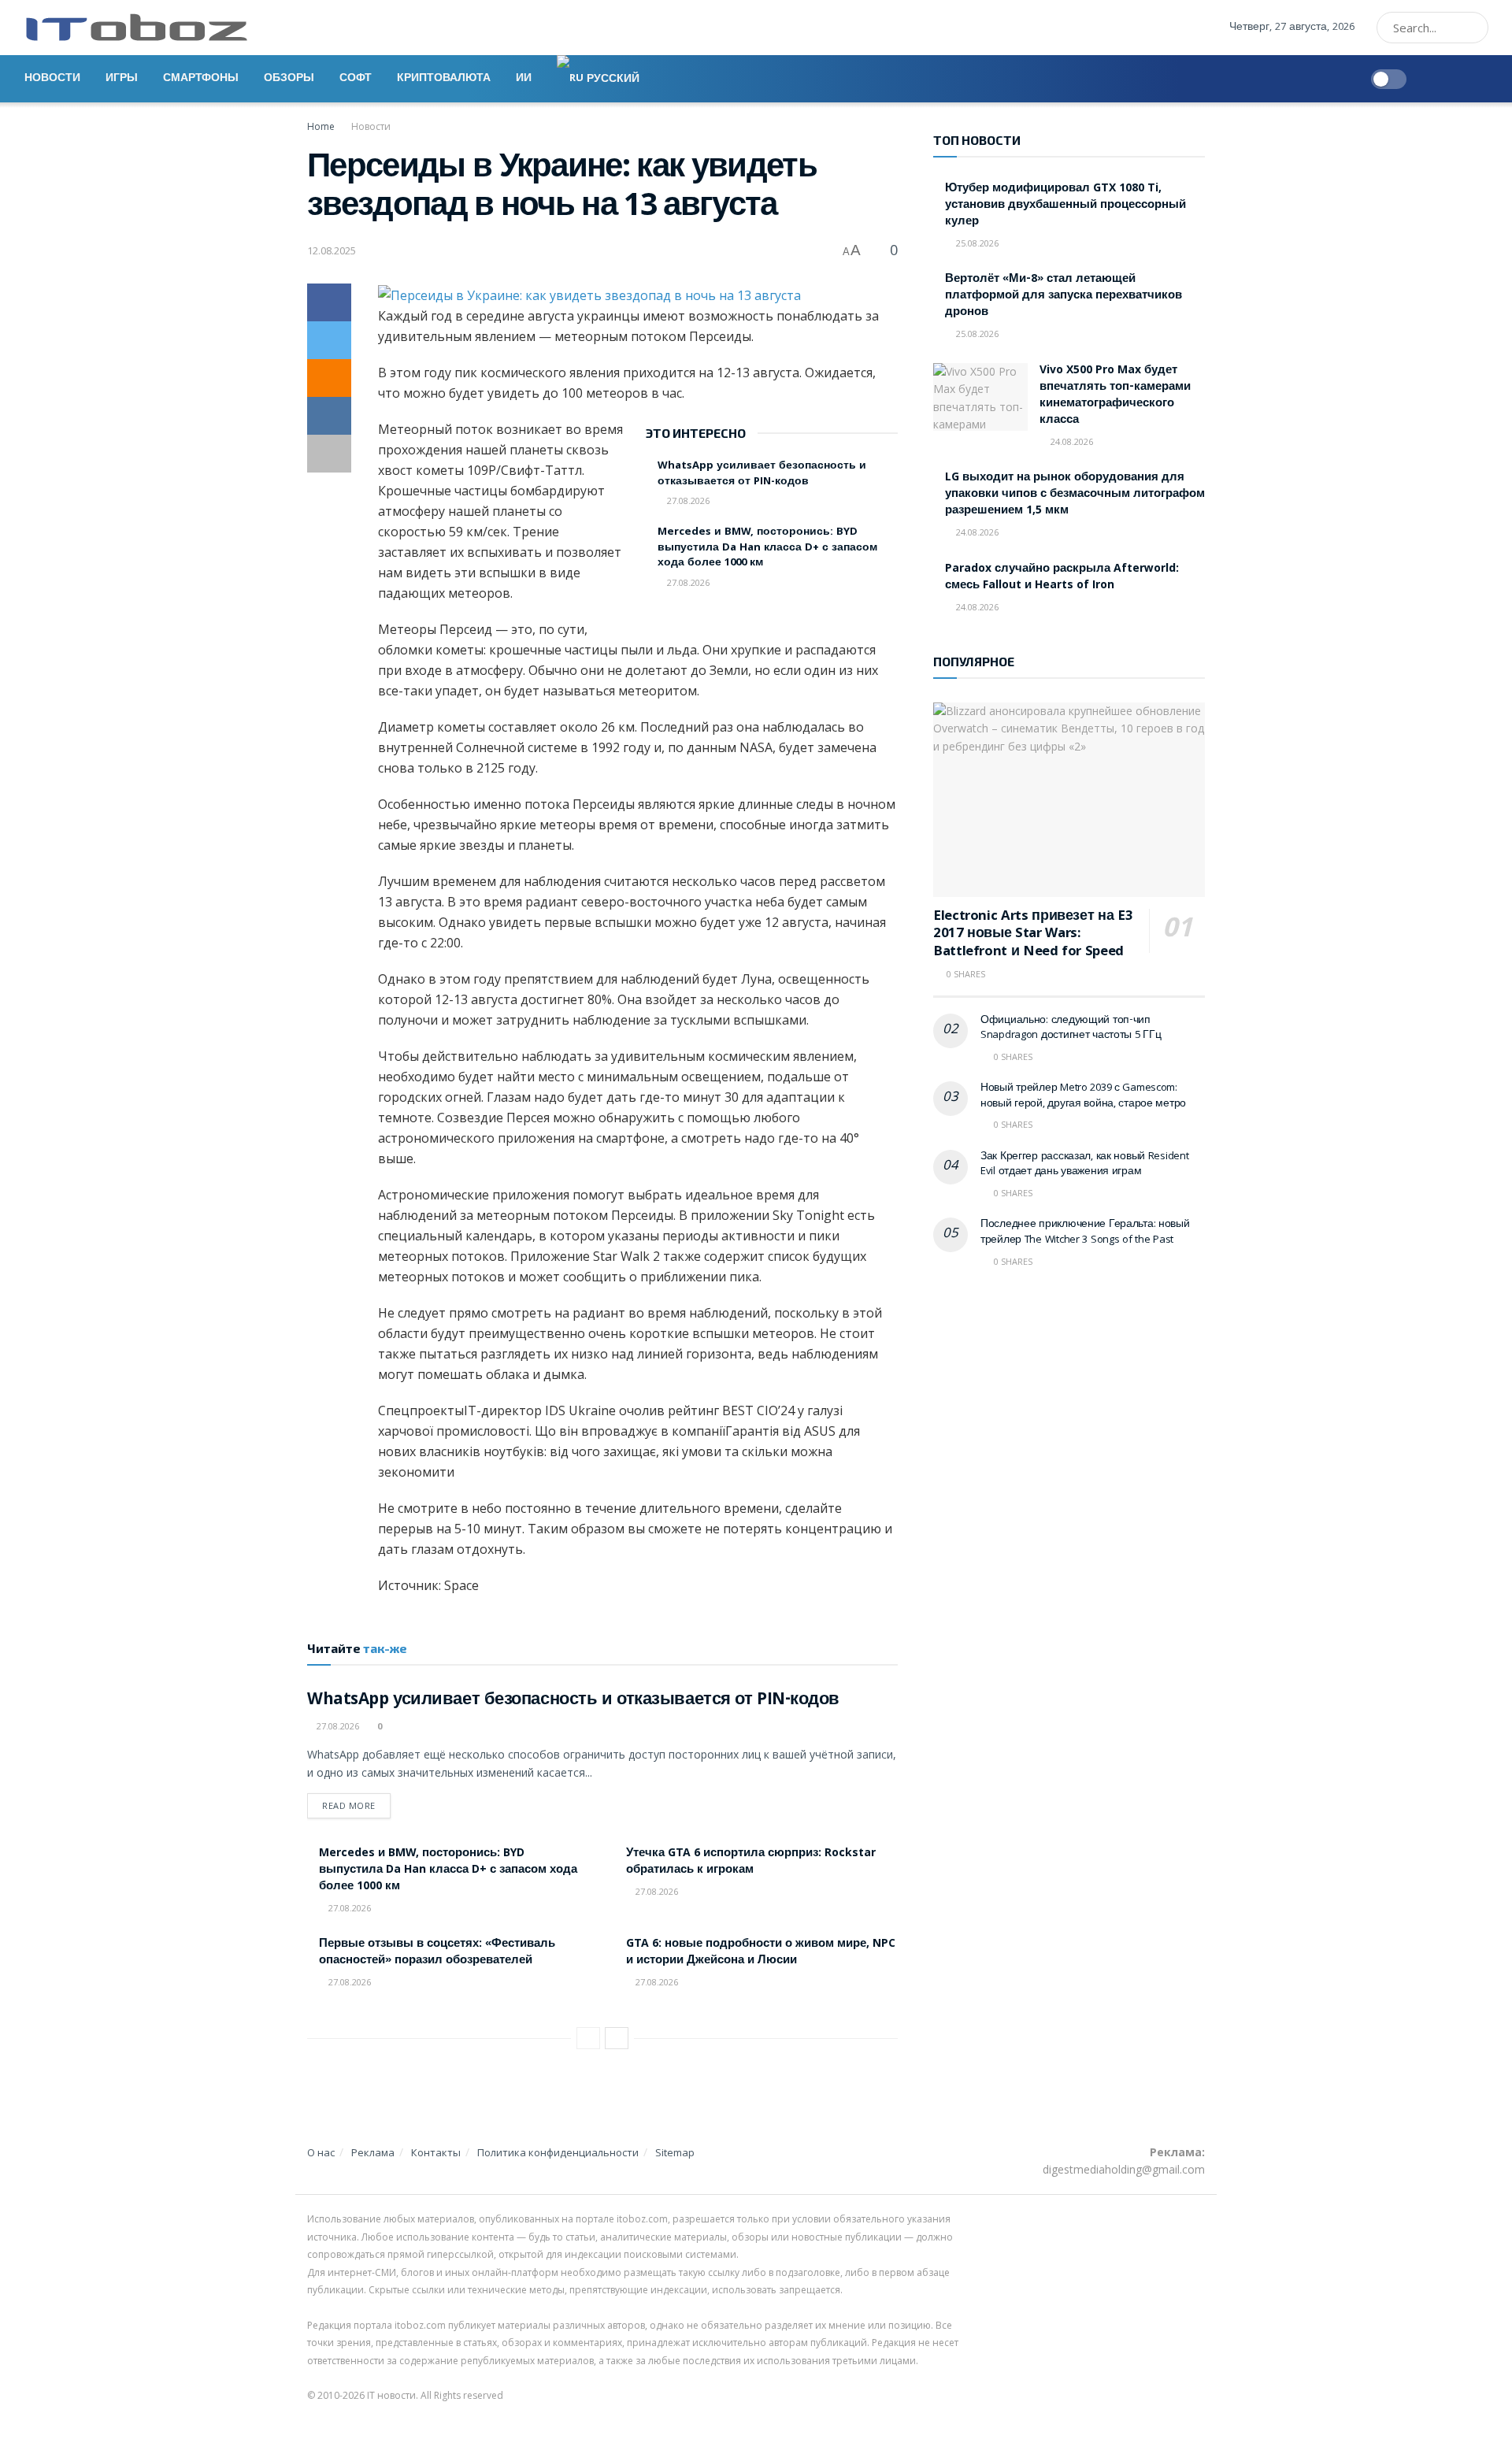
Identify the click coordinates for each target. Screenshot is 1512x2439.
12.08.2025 (332, 250)
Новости (52, 79)
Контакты (436, 2152)
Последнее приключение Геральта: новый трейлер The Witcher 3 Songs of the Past (1085, 1232)
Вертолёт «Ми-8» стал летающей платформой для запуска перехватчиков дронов (1064, 296)
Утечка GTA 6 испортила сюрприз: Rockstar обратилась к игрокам (751, 1862)
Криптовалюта (444, 79)
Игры (122, 79)
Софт (356, 79)
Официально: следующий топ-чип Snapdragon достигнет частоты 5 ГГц (1071, 1029)
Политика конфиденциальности (558, 2152)
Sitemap (675, 2152)
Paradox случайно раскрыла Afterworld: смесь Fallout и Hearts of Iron (1062, 578)
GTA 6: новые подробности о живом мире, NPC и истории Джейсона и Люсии (761, 1953)
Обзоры (289, 79)
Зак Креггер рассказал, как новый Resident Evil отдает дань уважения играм (1085, 1165)
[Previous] (588, 2038)
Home (321, 126)
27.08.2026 (687, 500)
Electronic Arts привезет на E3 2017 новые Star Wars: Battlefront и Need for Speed (1033, 935)
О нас (321, 2152)
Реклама (373, 2152)
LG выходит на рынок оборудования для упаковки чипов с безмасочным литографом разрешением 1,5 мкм (1075, 495)
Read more (349, 1805)
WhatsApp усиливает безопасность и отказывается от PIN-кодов (762, 474)
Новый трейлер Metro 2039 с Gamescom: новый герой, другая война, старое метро (1083, 1096)
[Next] (617, 2038)
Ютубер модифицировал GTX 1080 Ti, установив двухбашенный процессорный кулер (1065, 206)
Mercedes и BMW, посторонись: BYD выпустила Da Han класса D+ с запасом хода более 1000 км (767, 548)
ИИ (524, 79)
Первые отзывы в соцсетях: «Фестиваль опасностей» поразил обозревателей (437, 1953)
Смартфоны (201, 79)
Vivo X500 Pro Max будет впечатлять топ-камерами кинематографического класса (1115, 396)
